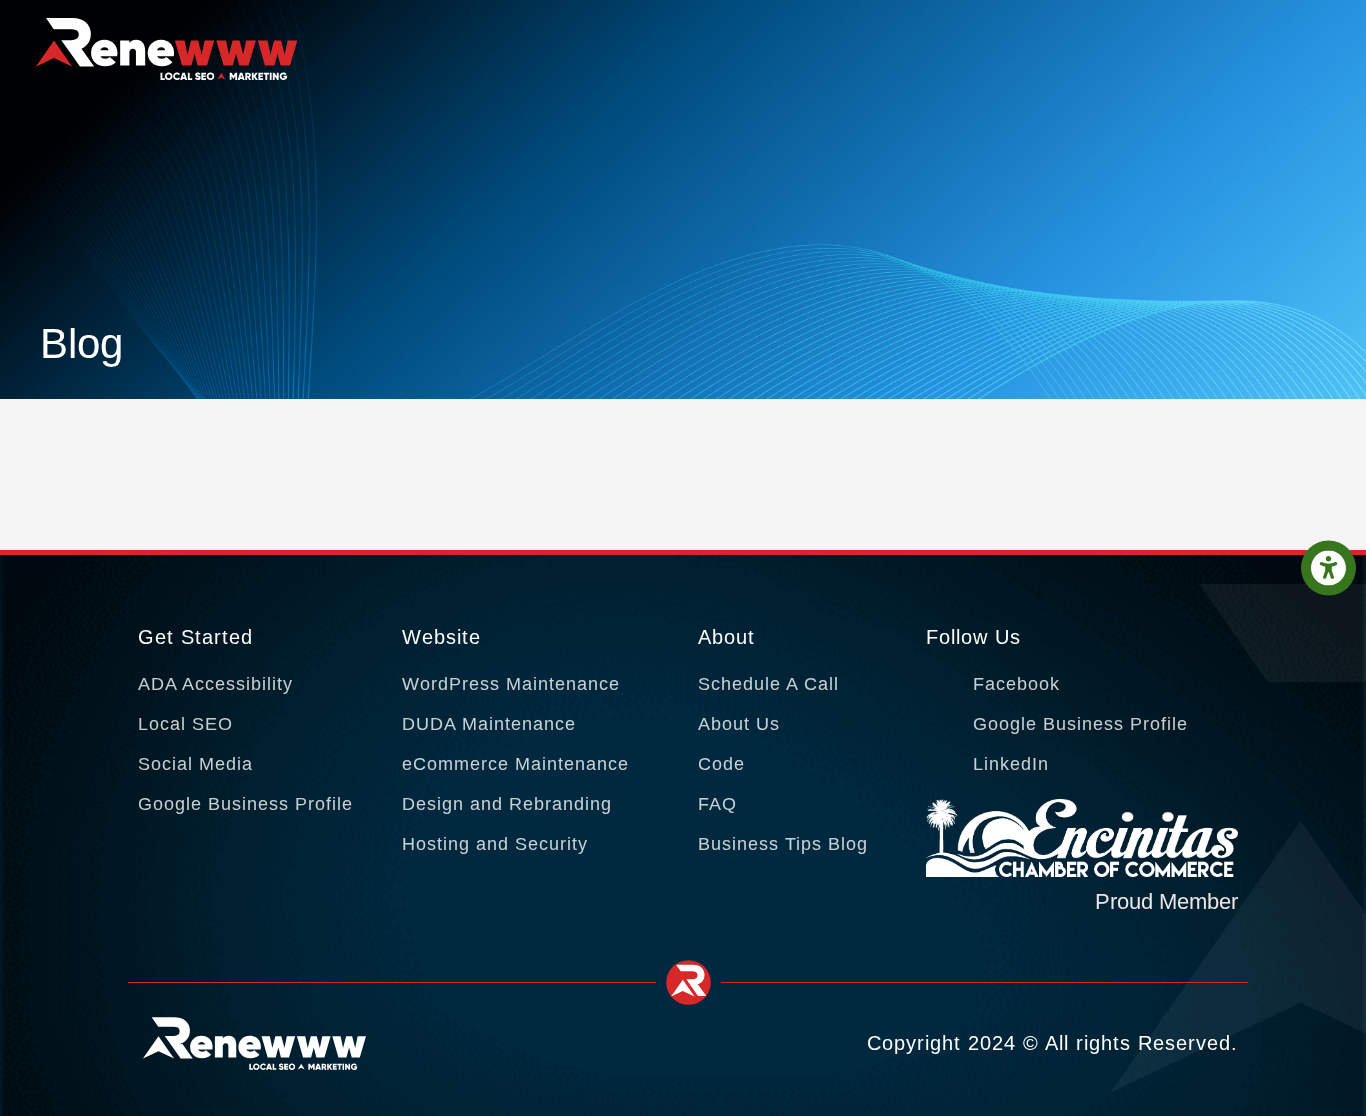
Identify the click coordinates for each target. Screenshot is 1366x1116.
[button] (1328, 568)
